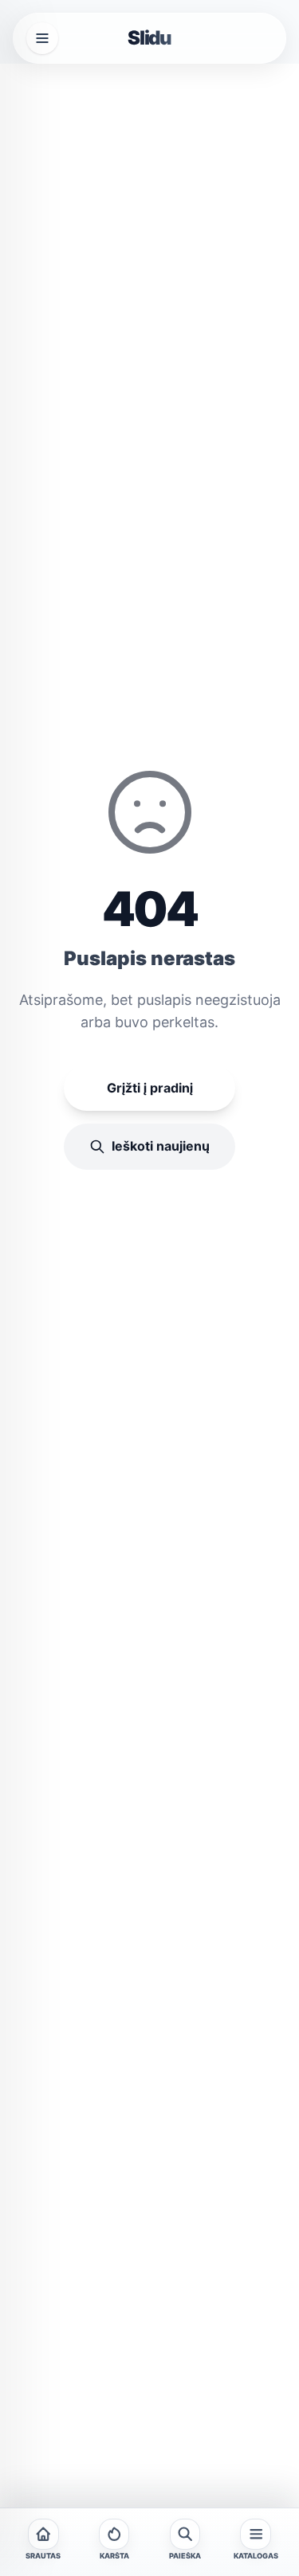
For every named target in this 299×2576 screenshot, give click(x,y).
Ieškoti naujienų (161, 1146)
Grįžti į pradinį (150, 1088)
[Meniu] (42, 38)
